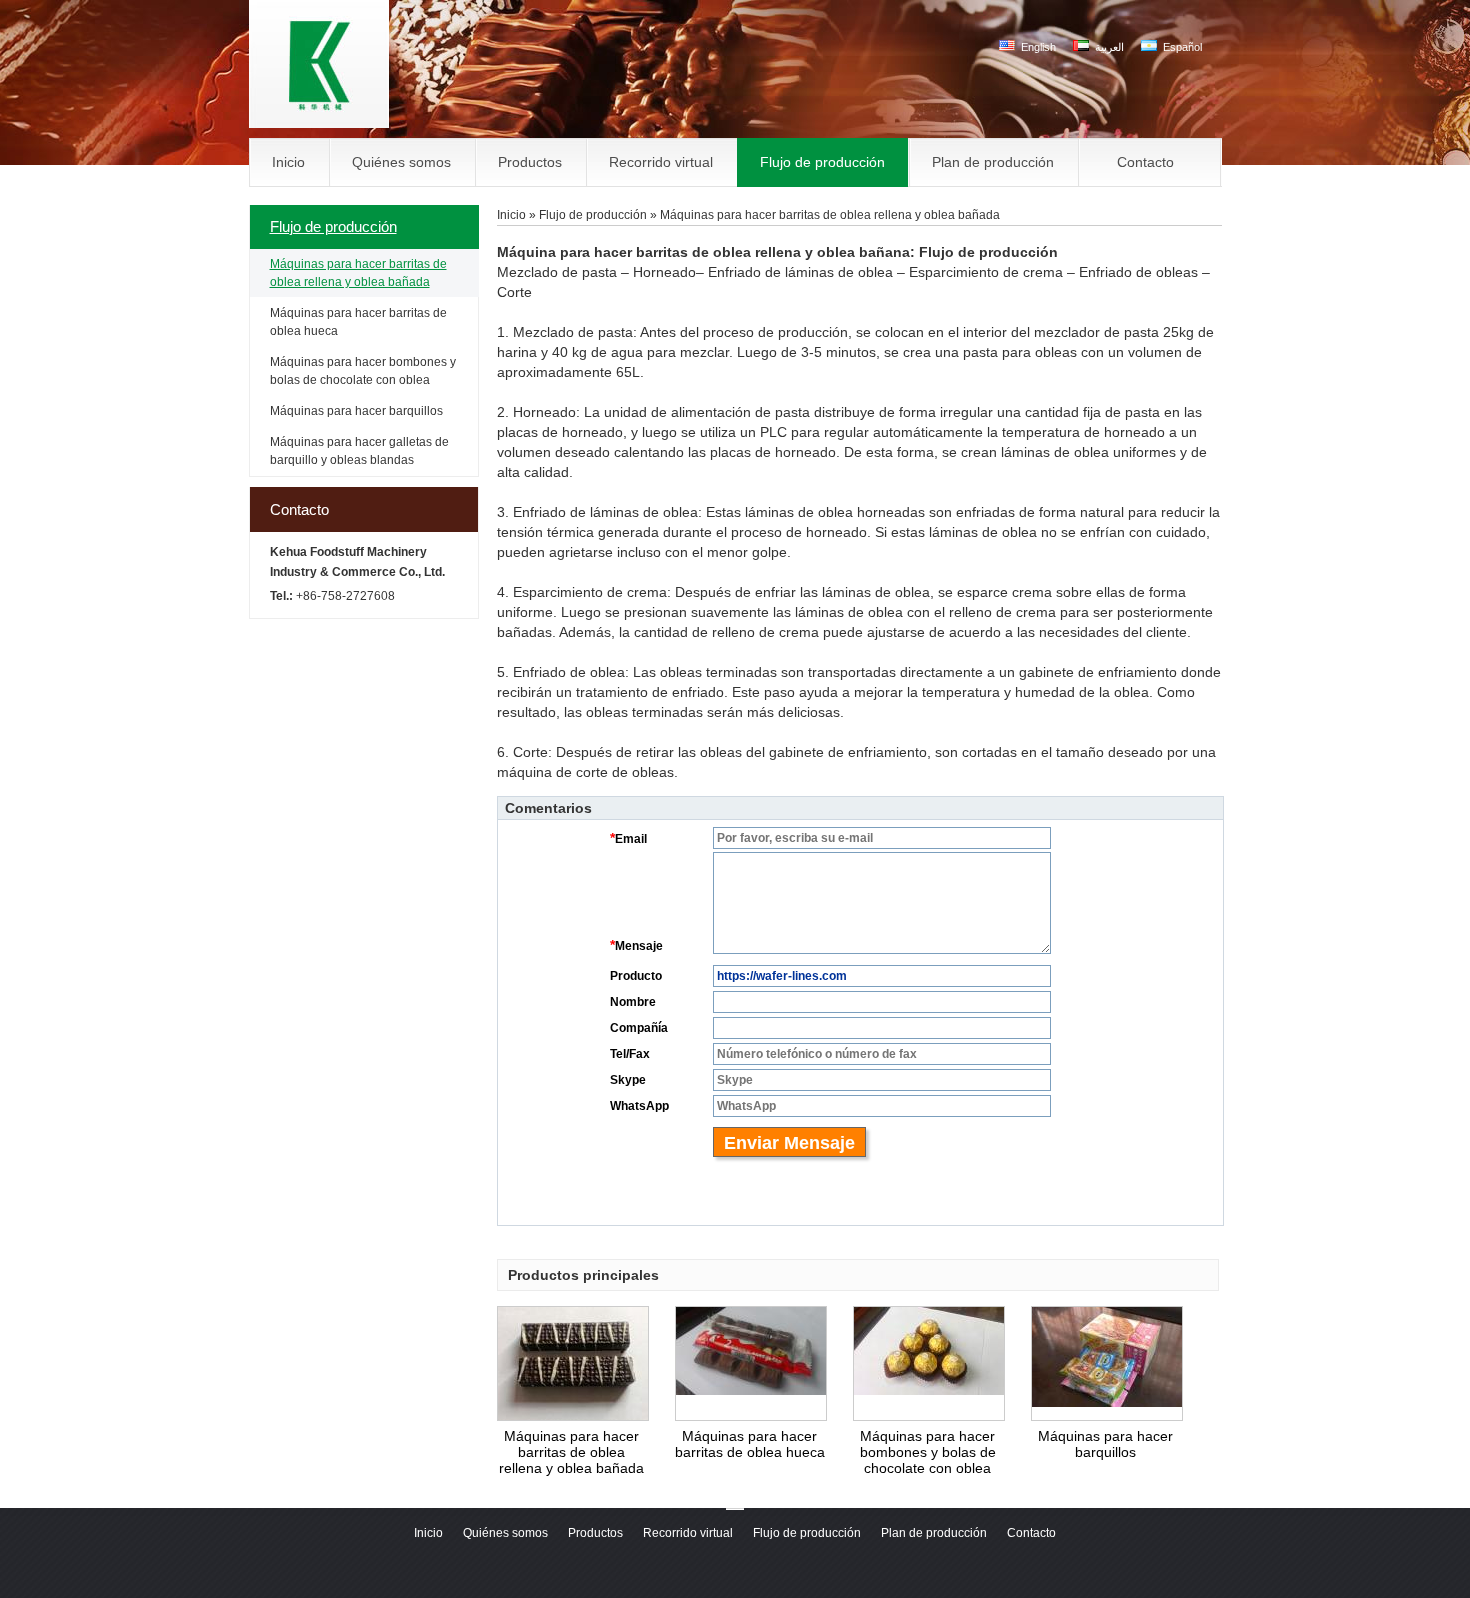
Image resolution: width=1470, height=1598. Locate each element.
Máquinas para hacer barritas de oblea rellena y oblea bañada (358, 273)
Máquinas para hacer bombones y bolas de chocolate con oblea (363, 371)
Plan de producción (934, 1533)
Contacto (299, 509)
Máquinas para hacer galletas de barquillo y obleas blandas (359, 451)
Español (1181, 47)
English (1037, 47)
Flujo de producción (333, 226)
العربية (1108, 47)
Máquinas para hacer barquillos (356, 411)
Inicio (511, 215)
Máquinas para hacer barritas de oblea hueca (358, 322)
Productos (595, 1533)
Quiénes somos (505, 1533)
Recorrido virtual (688, 1533)
